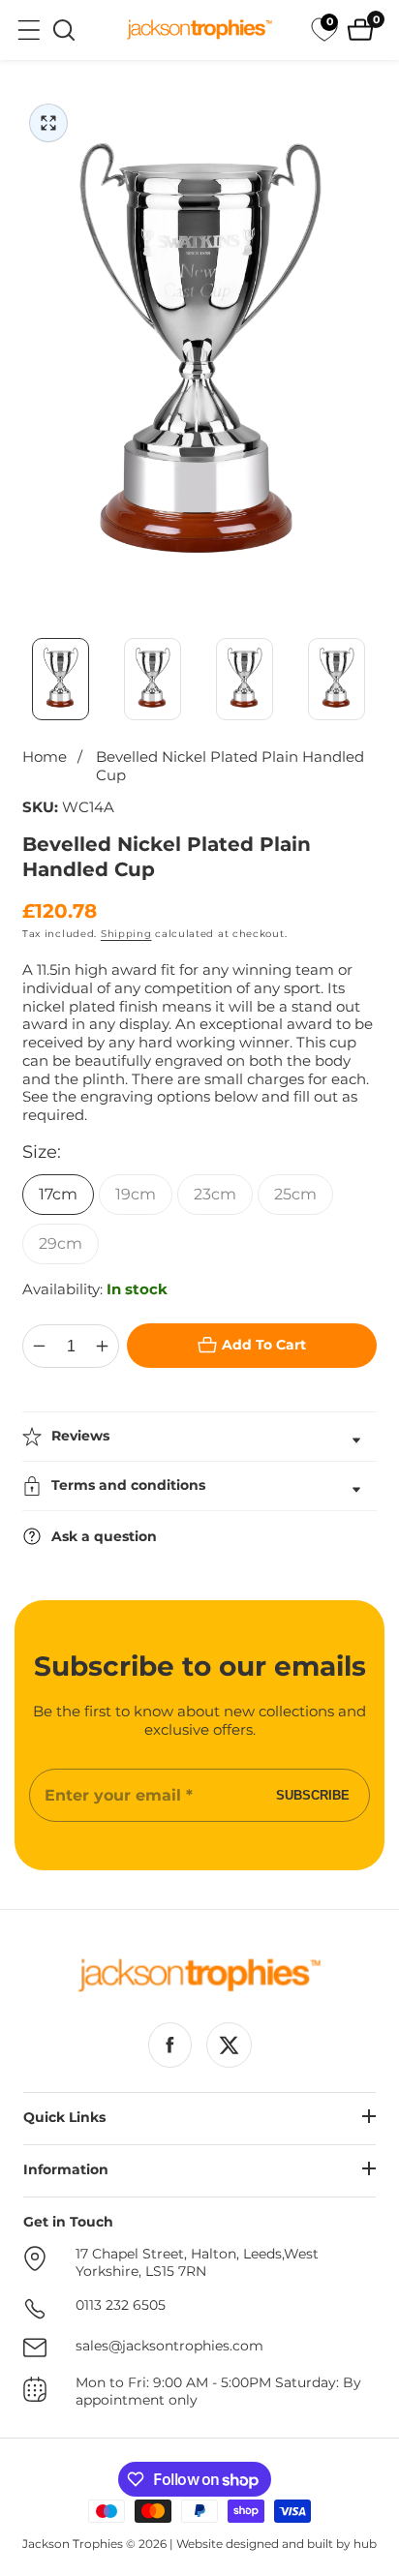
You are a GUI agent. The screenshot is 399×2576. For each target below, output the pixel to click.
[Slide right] (375, 679)
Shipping (126, 934)
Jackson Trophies (73, 2544)
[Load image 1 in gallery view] (61, 679)
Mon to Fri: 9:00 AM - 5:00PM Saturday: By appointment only (218, 2392)
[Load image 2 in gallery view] (153, 679)
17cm (58, 1194)
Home (45, 757)
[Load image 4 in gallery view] (337, 679)
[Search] (64, 30)
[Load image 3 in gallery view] (245, 679)
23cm (215, 1194)
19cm (136, 1194)
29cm (61, 1243)
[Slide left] (24, 679)
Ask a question (104, 1536)
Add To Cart (264, 1345)
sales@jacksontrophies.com (169, 2346)
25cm (295, 1194)
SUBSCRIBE (313, 1795)
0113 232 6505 (121, 2305)
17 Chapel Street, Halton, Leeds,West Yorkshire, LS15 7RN (197, 2263)
